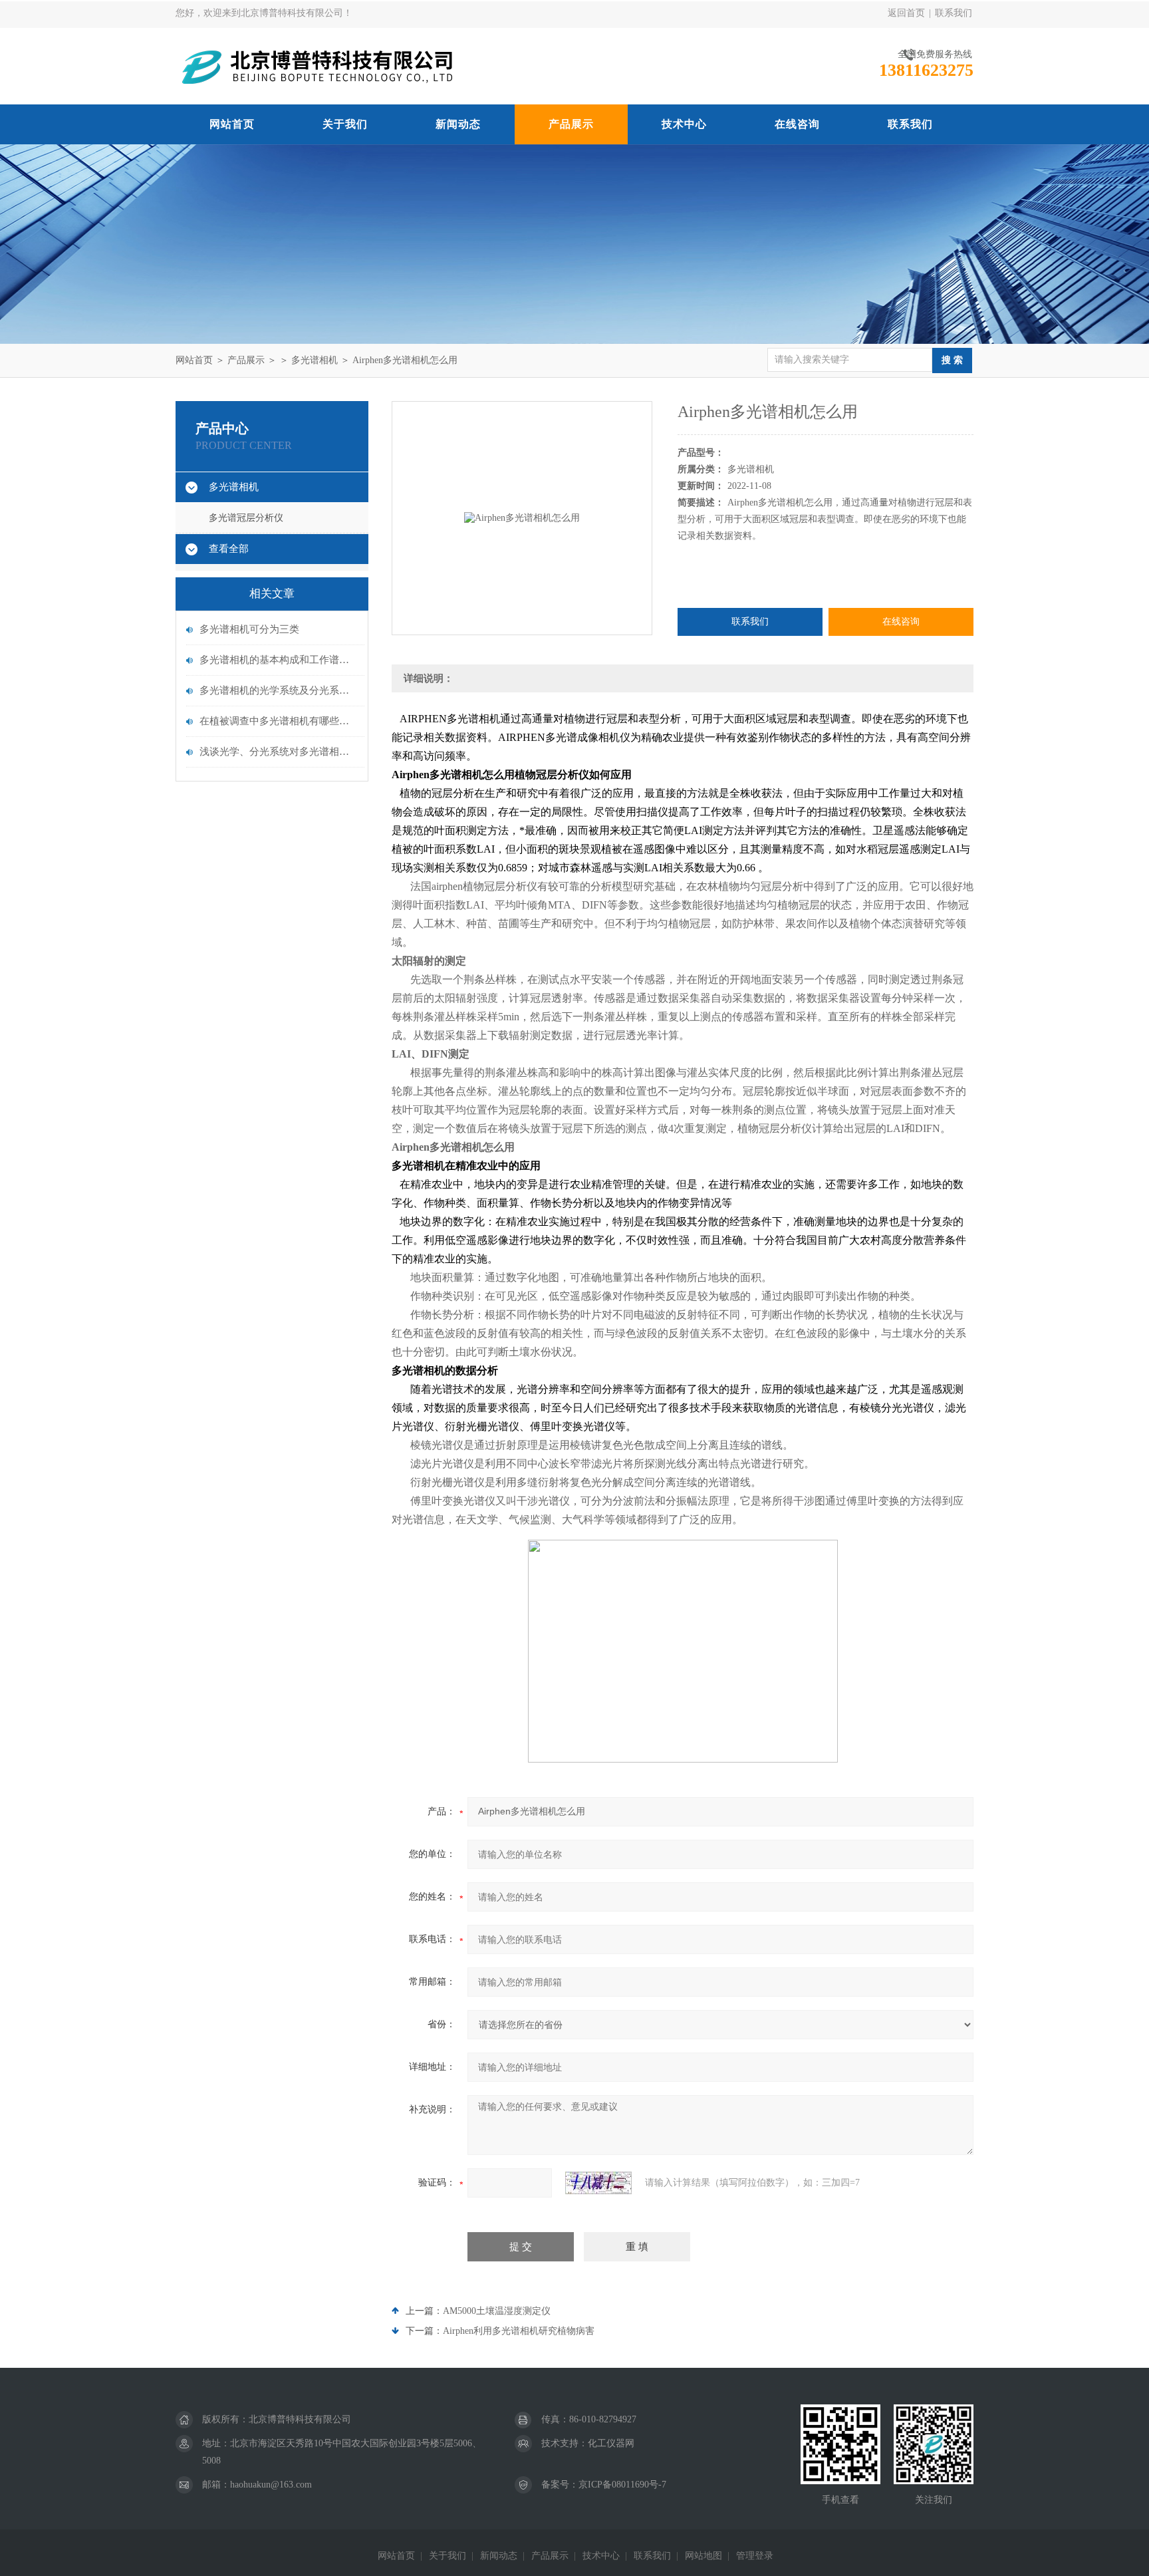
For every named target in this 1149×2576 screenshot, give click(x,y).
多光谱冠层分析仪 (246, 518)
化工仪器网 (611, 2443)
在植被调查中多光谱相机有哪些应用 (279, 721)
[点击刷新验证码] (598, 2183)
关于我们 (345, 124)
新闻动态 (458, 124)
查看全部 (229, 549)
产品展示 (571, 124)
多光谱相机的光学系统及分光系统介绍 (279, 690)
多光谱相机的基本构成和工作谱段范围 (279, 660)
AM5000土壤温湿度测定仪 (497, 2311)
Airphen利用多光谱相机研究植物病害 (519, 2331)
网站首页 (232, 124)
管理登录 (755, 2556)
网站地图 (703, 2556)
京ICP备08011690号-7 (622, 2485)
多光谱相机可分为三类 (249, 629)
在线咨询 (797, 124)
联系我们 (954, 13)
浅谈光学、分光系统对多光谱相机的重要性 (279, 752)
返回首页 (906, 13)
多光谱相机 (315, 360)
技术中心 (684, 124)
